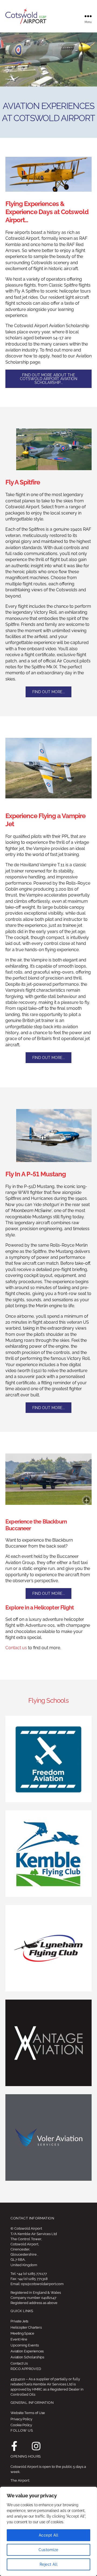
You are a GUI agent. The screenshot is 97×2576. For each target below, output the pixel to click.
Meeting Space (22, 2333)
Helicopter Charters (26, 2327)
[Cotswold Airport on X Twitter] (25, 2446)
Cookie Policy (21, 2425)
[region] (48, 2531)
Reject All (49, 2564)
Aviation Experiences (27, 2351)
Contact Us (19, 2363)
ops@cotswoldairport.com (42, 2284)
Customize (48, 2550)
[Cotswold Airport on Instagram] (36, 2446)
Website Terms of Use (28, 2413)
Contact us (16, 1648)
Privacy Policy (21, 2419)
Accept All (49, 2535)
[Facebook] (15, 2446)
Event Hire (19, 2339)
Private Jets (19, 2321)
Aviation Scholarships (27, 2357)
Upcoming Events (25, 2345)
